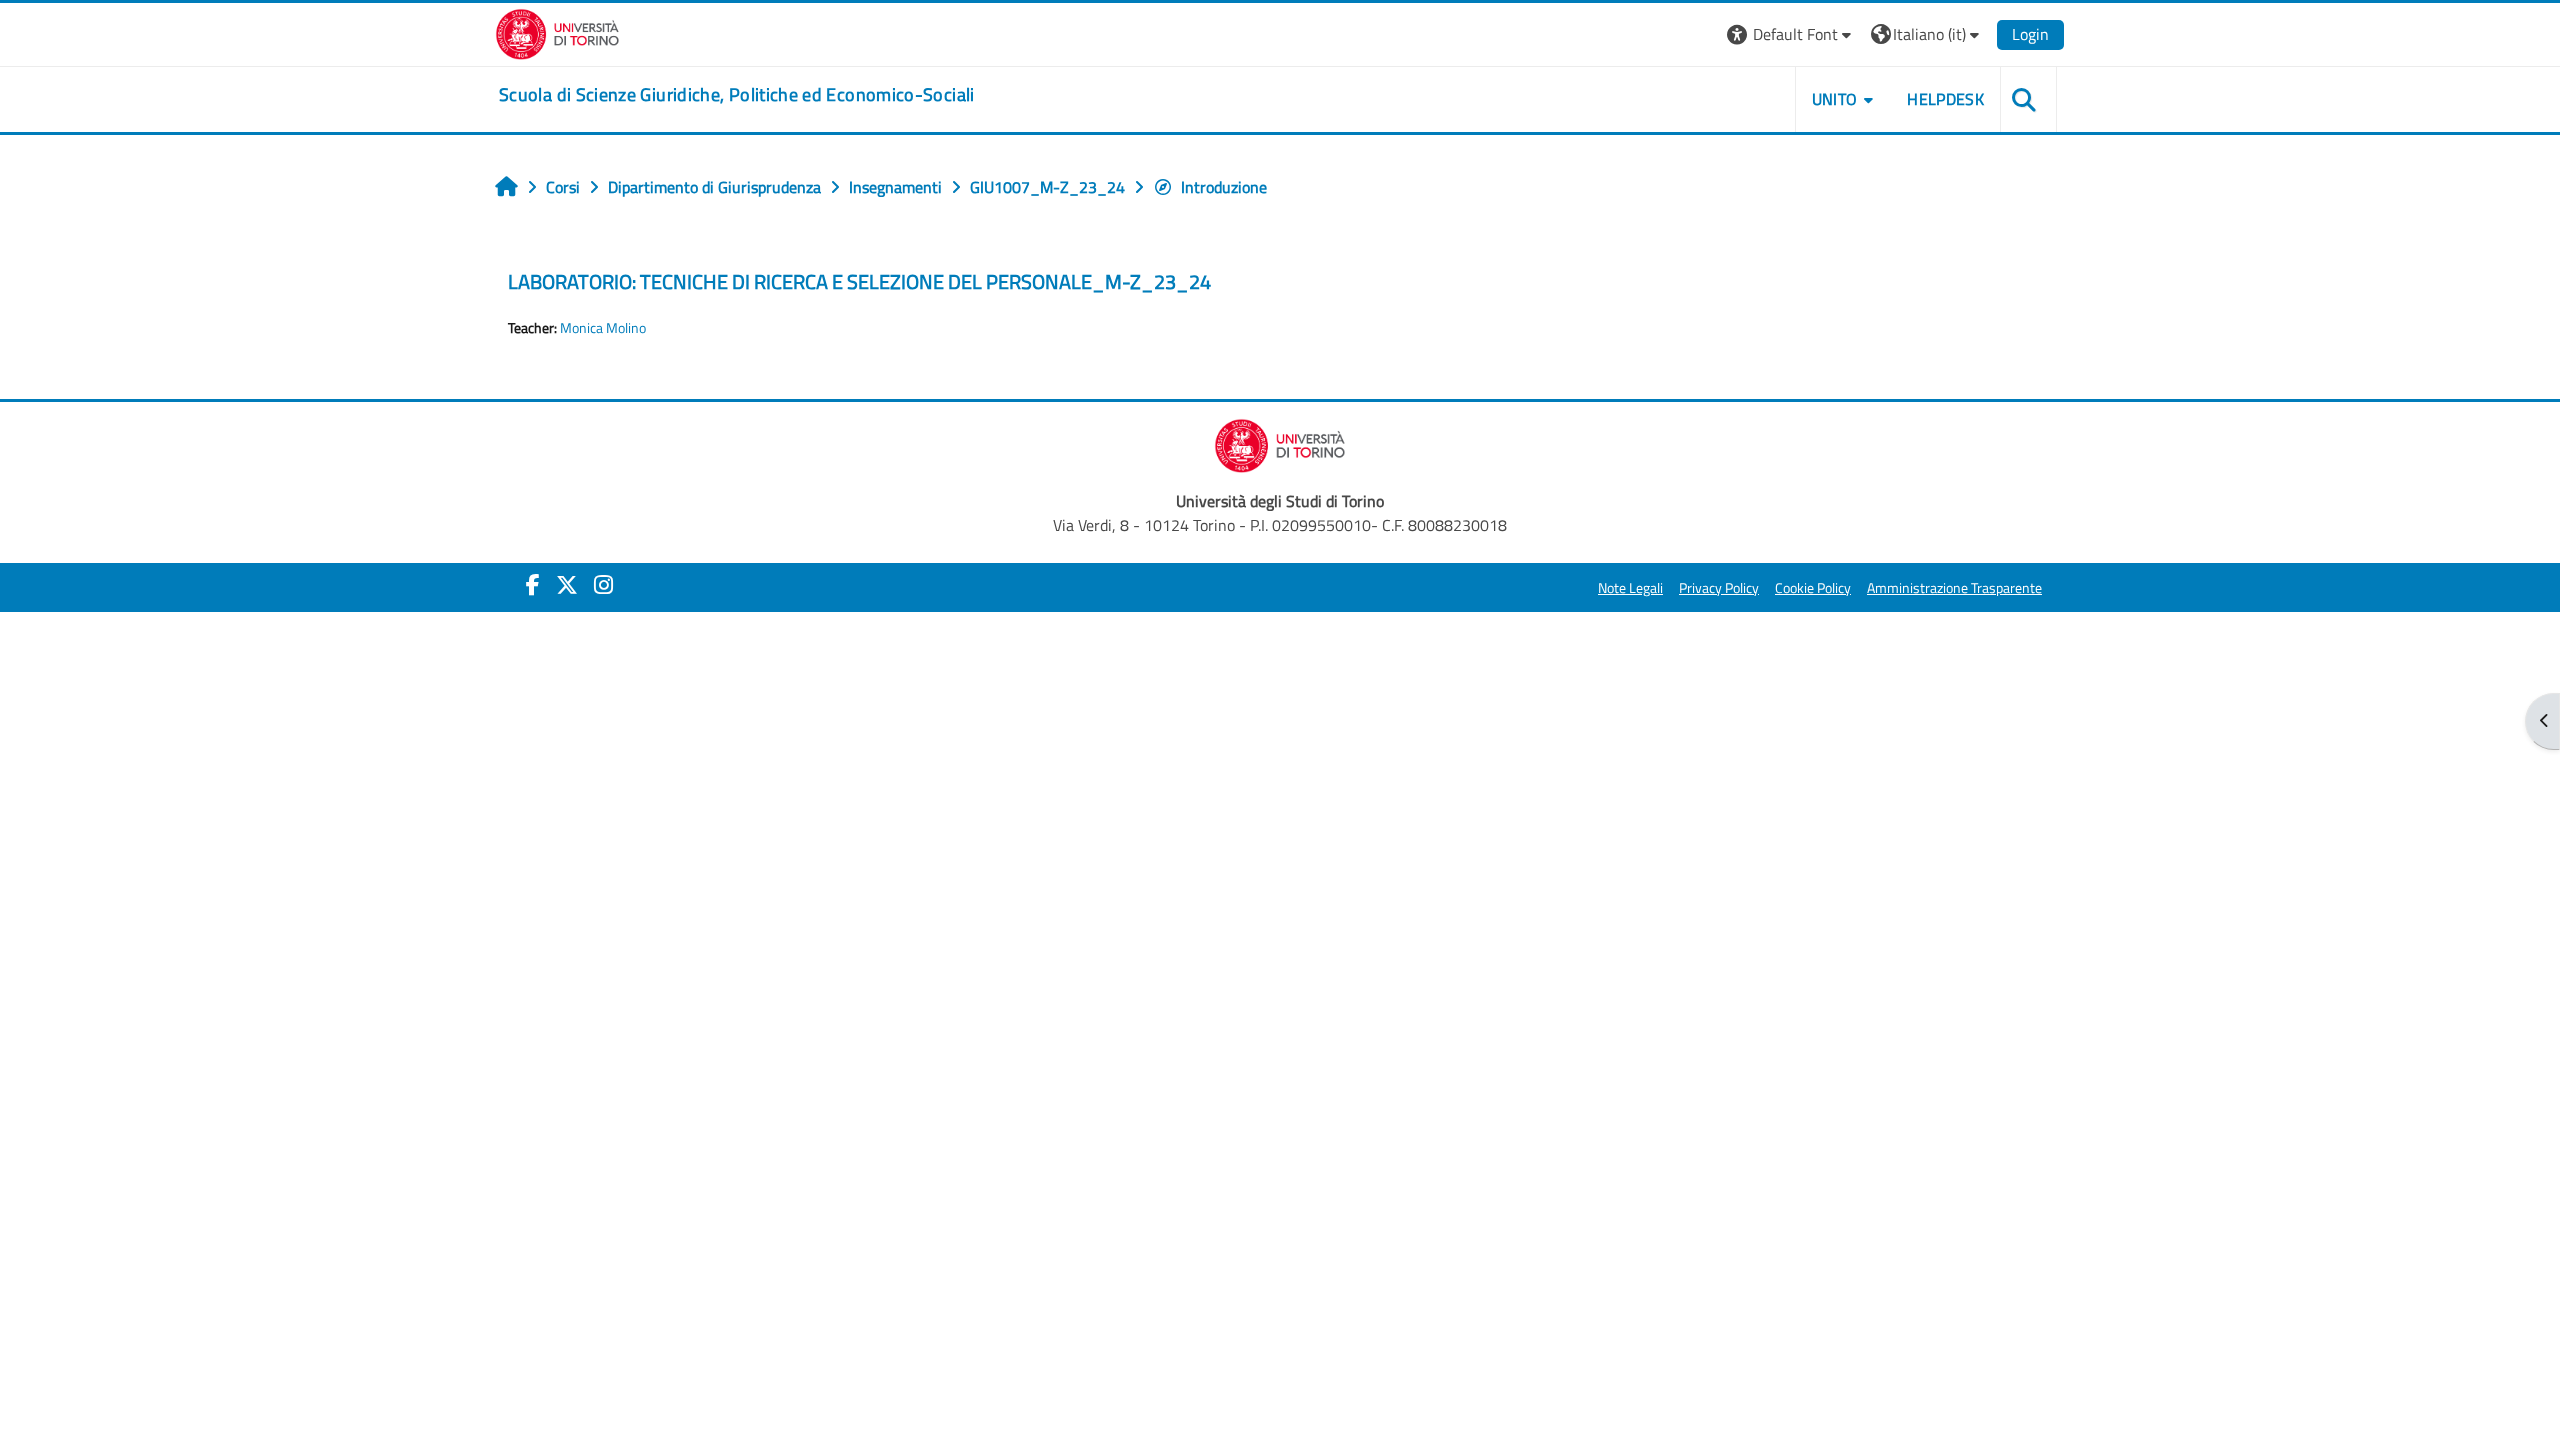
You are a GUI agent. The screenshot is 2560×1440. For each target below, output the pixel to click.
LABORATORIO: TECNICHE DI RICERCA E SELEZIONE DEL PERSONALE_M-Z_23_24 (859, 281)
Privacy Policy (1719, 588)
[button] (1791, 34)
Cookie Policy (1813, 588)
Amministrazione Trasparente (1954, 588)
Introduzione (1224, 187)
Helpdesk (1945, 99)
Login (2030, 34)
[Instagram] (603, 585)
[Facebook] (533, 585)
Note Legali (1630, 588)
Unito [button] (1835, 99)
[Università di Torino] (557, 32)
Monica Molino (603, 328)
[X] (567, 585)
